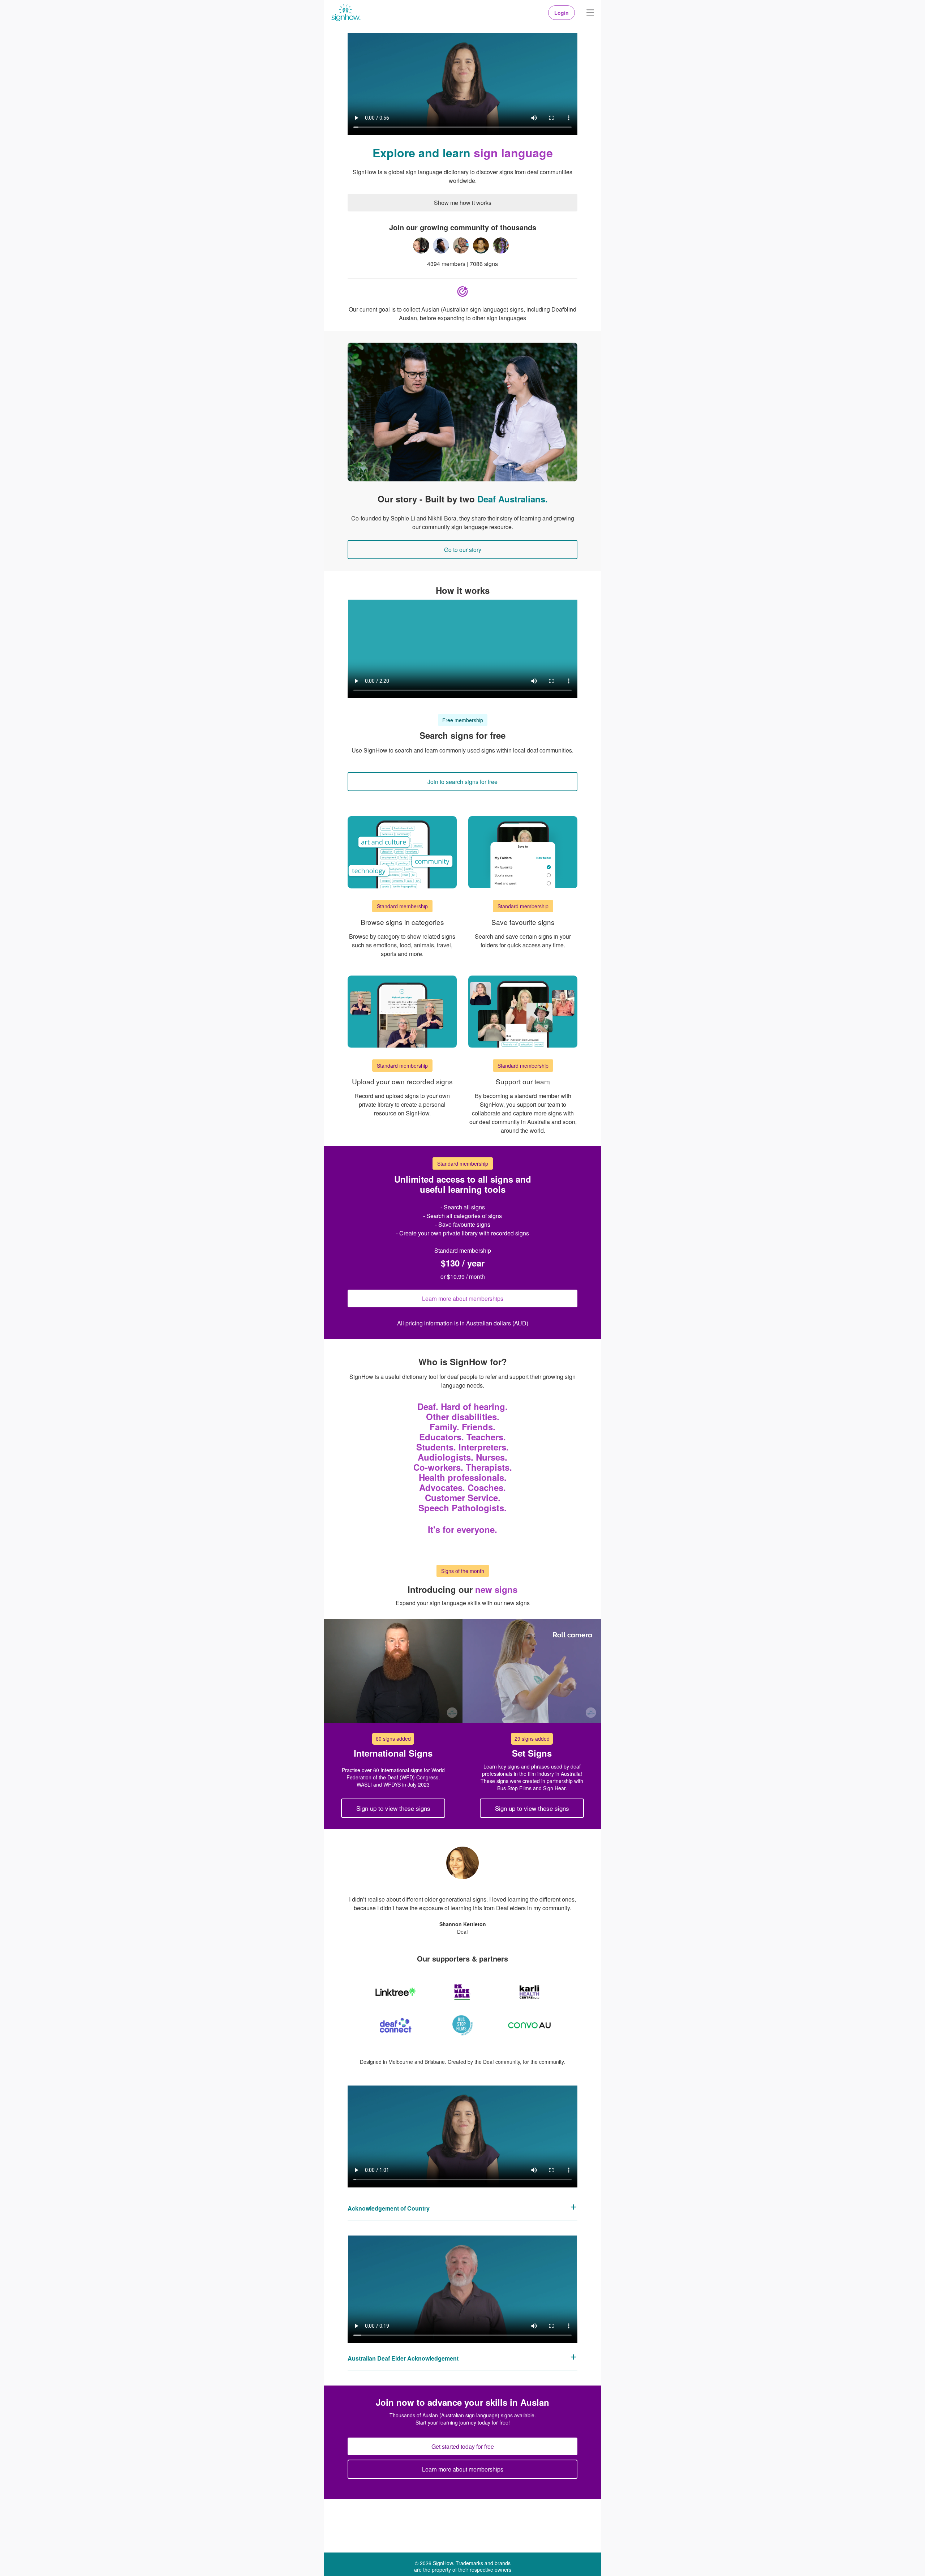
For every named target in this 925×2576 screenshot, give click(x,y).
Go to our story (463, 550)
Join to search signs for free (462, 782)
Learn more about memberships (463, 1298)
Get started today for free (463, 2446)
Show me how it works (463, 203)
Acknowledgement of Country (389, 2208)
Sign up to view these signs (393, 1808)
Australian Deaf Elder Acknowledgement (403, 2358)
